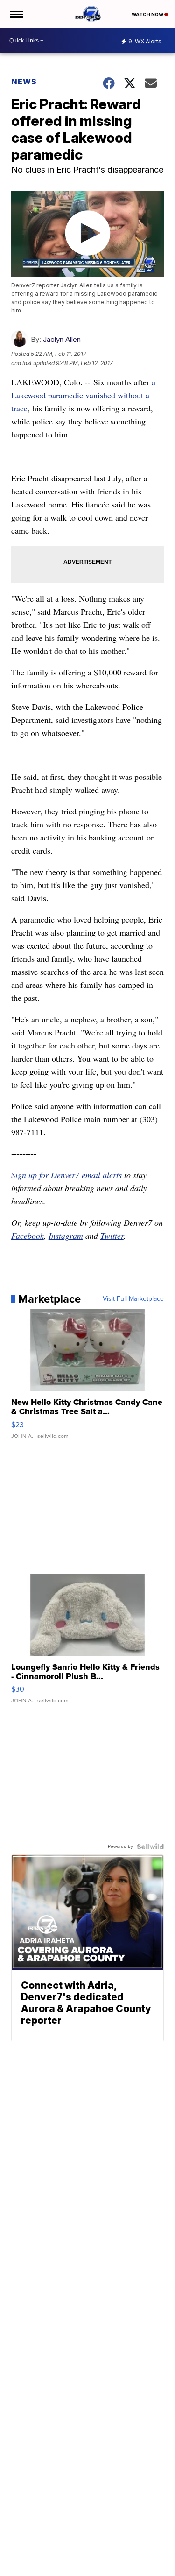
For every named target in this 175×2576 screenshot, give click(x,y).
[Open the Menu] (16, 14)
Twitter (112, 1236)
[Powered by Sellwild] (150, 1847)
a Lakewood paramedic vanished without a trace (83, 395)
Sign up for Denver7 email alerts (66, 1175)
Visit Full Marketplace (133, 1299)
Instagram (66, 1236)
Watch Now (148, 14)
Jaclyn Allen (62, 339)
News (24, 82)
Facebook (28, 1236)
